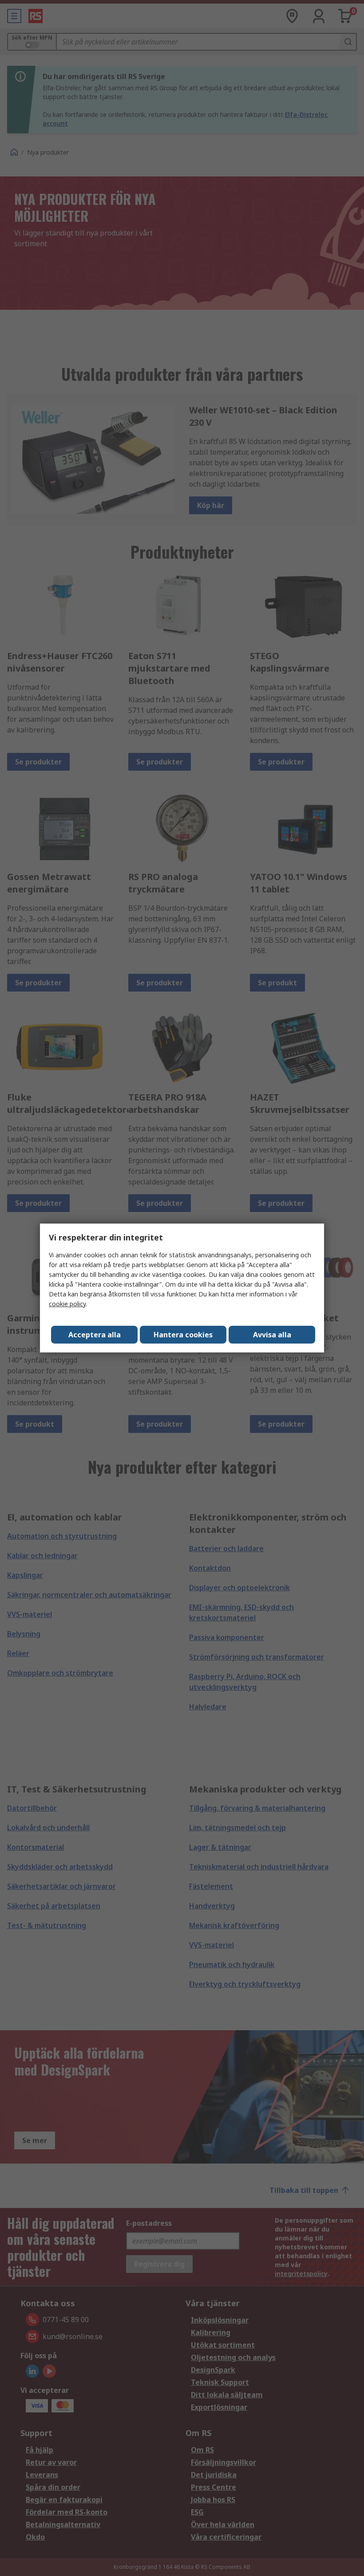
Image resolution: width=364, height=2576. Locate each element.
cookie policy (67, 1304)
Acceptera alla (95, 1335)
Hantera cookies (183, 1335)
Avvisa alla (272, 1335)
